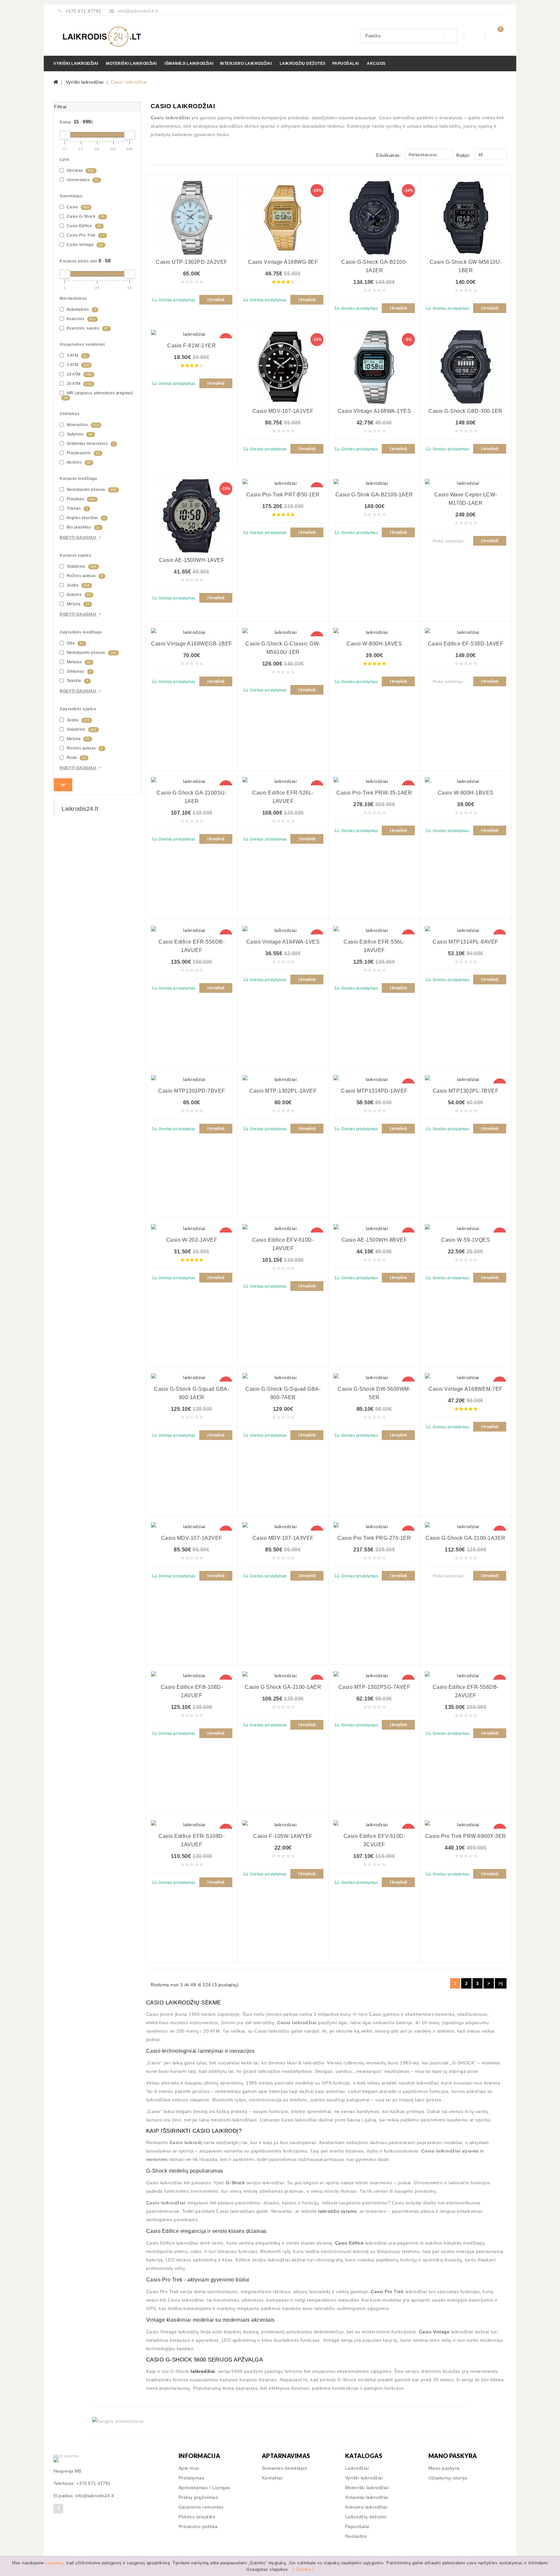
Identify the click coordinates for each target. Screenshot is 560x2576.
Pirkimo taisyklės (197, 2517)
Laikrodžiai (357, 2468)
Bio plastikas (83, 527)
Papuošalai (346, 64)
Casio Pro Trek (387, 2292)
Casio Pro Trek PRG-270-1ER (374, 1538)
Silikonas (78, 671)
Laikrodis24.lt (80, 809)
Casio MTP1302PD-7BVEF (192, 1091)
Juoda (78, 585)
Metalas (78, 662)
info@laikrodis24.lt (138, 11)
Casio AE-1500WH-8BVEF (374, 1240)
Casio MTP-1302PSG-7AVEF (374, 1687)
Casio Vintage (84, 245)
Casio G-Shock (85, 216)
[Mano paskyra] (475, 36)
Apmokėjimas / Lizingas (204, 2488)
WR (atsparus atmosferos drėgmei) (98, 395)
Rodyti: (464, 155)
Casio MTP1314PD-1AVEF (374, 1091)
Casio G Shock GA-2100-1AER (283, 1687)
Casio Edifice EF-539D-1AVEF (466, 644)
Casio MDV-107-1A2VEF (192, 1538)
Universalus (82, 180)
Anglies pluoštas (85, 518)
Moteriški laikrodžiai (131, 64)
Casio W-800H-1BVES (466, 793)
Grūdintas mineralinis (90, 444)
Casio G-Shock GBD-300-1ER (466, 411)
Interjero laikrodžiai (246, 64)
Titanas (77, 508)
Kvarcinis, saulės (87, 328)
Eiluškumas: (389, 155)
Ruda (76, 758)
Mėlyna (78, 604)
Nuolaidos (356, 2536)
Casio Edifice (83, 226)
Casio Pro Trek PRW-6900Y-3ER (466, 1836)
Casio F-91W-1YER (192, 346)
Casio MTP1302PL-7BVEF (466, 1091)
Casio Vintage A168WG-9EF (283, 262)
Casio (77, 207)
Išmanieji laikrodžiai (189, 64)
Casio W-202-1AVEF (192, 1240)
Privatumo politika (198, 2526)
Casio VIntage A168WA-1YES (374, 411)
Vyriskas (80, 170)
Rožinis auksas (84, 576)
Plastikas (80, 499)
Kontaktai (272, 2478)
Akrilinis (78, 462)
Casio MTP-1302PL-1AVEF (283, 1091)
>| (501, 1983)
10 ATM (79, 374)
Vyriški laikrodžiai (76, 64)
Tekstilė (77, 681)
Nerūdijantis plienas (91, 490)
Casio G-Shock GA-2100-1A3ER (466, 1538)
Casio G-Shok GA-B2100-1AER (374, 495)
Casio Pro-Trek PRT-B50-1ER (283, 495)
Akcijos (376, 64)
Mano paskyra (444, 2468)
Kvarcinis (81, 319)
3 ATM (76, 355)
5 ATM (77, 365)
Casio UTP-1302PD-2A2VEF (192, 262)
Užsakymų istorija (448, 2478)
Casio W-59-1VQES (466, 1240)
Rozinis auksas (84, 748)
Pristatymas (192, 2478)
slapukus (54, 2563)
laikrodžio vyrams (338, 2211)
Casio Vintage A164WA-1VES (283, 942)
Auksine (78, 595)
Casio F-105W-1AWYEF (283, 1836)
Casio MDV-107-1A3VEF (283, 1538)
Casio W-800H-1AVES (374, 644)
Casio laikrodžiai (129, 82)
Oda (75, 643)
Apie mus (189, 2468)
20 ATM (79, 384)
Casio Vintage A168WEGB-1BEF (192, 644)
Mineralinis (82, 425)
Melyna (78, 739)
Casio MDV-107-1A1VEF (283, 411)
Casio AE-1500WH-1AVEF (192, 560)
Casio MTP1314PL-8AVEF (466, 942)
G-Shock (235, 2183)
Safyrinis (79, 434)
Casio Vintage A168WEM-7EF (466, 1389)
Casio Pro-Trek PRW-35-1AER (374, 793)
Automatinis (81, 309)
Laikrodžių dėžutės (303, 64)
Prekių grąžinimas (198, 2497)
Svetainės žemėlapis (285, 2468)
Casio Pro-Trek (85, 235)
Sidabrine (81, 566)
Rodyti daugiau (78, 538)
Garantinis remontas (201, 2507)
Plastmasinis (83, 453)
